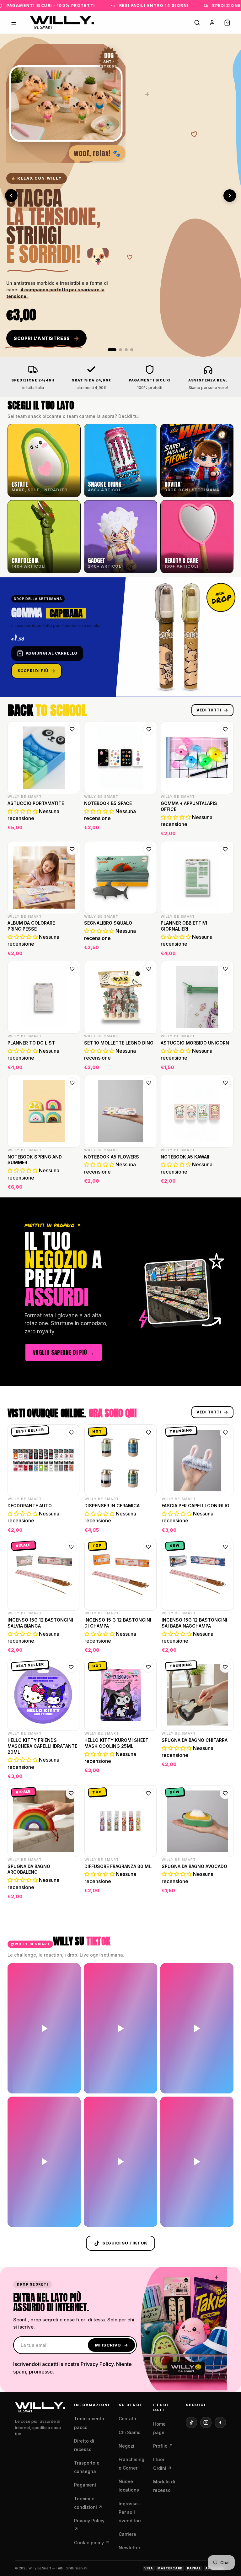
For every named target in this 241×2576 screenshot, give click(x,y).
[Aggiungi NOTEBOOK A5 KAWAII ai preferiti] (225, 1083)
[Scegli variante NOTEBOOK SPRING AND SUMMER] (72, 1183)
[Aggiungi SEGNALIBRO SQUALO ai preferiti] (149, 849)
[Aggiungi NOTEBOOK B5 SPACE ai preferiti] (149, 729)
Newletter (129, 2548)
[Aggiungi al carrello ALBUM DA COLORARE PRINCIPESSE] (72, 949)
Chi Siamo (130, 2432)
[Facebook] (220, 2422)
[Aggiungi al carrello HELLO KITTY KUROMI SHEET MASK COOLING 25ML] (148, 1773)
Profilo (163, 2446)
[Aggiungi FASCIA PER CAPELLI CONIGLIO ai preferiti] (225, 1433)
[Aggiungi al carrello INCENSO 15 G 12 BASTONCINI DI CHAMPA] (148, 1646)
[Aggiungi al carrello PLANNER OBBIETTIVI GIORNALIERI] (225, 949)
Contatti (127, 2419)
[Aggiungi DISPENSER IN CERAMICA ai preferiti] (148, 1433)
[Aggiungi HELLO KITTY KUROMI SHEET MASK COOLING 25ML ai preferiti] (148, 1667)
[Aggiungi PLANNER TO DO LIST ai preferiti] (72, 969)
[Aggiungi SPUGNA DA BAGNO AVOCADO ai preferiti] (225, 1793)
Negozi (126, 2446)
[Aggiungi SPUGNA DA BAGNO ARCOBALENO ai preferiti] (71, 1793)
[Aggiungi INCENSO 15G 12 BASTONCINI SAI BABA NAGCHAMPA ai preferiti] (225, 1547)
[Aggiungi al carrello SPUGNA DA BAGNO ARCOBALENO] (71, 1893)
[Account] (212, 23)
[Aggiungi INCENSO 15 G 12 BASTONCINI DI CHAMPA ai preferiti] (148, 1547)
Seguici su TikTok (125, 2243)
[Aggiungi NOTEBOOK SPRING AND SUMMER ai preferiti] (72, 1083)
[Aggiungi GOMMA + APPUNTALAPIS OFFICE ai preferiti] (225, 729)
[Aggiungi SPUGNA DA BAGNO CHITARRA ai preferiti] (225, 1667)
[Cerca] (197, 23)
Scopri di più (33, 671)
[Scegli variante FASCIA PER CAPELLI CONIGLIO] (225, 1526)
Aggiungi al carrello (52, 653)
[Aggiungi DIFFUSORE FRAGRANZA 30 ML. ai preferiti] (148, 1793)
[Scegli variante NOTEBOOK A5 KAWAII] (225, 1183)
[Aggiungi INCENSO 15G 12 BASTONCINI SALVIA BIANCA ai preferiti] (71, 1547)
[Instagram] (206, 2422)
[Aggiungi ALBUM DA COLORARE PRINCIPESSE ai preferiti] (72, 849)
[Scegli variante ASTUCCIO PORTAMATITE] (72, 829)
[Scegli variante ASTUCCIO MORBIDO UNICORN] (225, 1063)
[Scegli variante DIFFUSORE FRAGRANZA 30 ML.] (148, 1893)
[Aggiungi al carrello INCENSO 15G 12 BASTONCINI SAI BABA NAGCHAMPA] (225, 1646)
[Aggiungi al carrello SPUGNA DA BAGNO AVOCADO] (225, 1893)
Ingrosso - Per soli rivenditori (130, 2512)
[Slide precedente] (11, 196)
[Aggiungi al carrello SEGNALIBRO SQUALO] (148, 949)
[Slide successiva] (230, 196)
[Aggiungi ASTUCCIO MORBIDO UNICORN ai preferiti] (225, 969)
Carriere (127, 2534)
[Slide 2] (118, 350)
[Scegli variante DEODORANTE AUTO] (71, 1526)
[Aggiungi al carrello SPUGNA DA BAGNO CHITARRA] (225, 1773)
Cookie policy (92, 2543)
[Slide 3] (126, 350)
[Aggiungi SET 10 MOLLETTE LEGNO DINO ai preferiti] (149, 969)
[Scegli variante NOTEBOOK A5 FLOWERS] (148, 1183)
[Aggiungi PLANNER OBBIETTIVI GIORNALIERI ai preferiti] (225, 849)
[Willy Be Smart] (62, 23)
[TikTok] (191, 2422)
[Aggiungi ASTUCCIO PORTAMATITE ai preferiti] (72, 729)
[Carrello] (227, 23)
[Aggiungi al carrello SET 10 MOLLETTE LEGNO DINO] (148, 1063)
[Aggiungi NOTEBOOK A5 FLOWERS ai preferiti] (149, 1083)
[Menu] (14, 23)
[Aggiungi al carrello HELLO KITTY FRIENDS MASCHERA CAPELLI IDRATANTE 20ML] (71, 1773)
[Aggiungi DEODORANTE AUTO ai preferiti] (71, 1433)
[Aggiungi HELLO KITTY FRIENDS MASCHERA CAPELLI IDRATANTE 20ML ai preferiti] (71, 1667)
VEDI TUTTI (209, 710)
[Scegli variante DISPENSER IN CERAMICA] (148, 1526)
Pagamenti (86, 2485)
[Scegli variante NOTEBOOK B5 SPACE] (148, 829)
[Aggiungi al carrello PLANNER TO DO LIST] (72, 1063)
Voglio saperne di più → (64, 1352)
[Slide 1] (109, 350)
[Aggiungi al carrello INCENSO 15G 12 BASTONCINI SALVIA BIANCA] (71, 1646)
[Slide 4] (132, 350)
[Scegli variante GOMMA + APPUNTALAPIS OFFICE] (225, 829)
